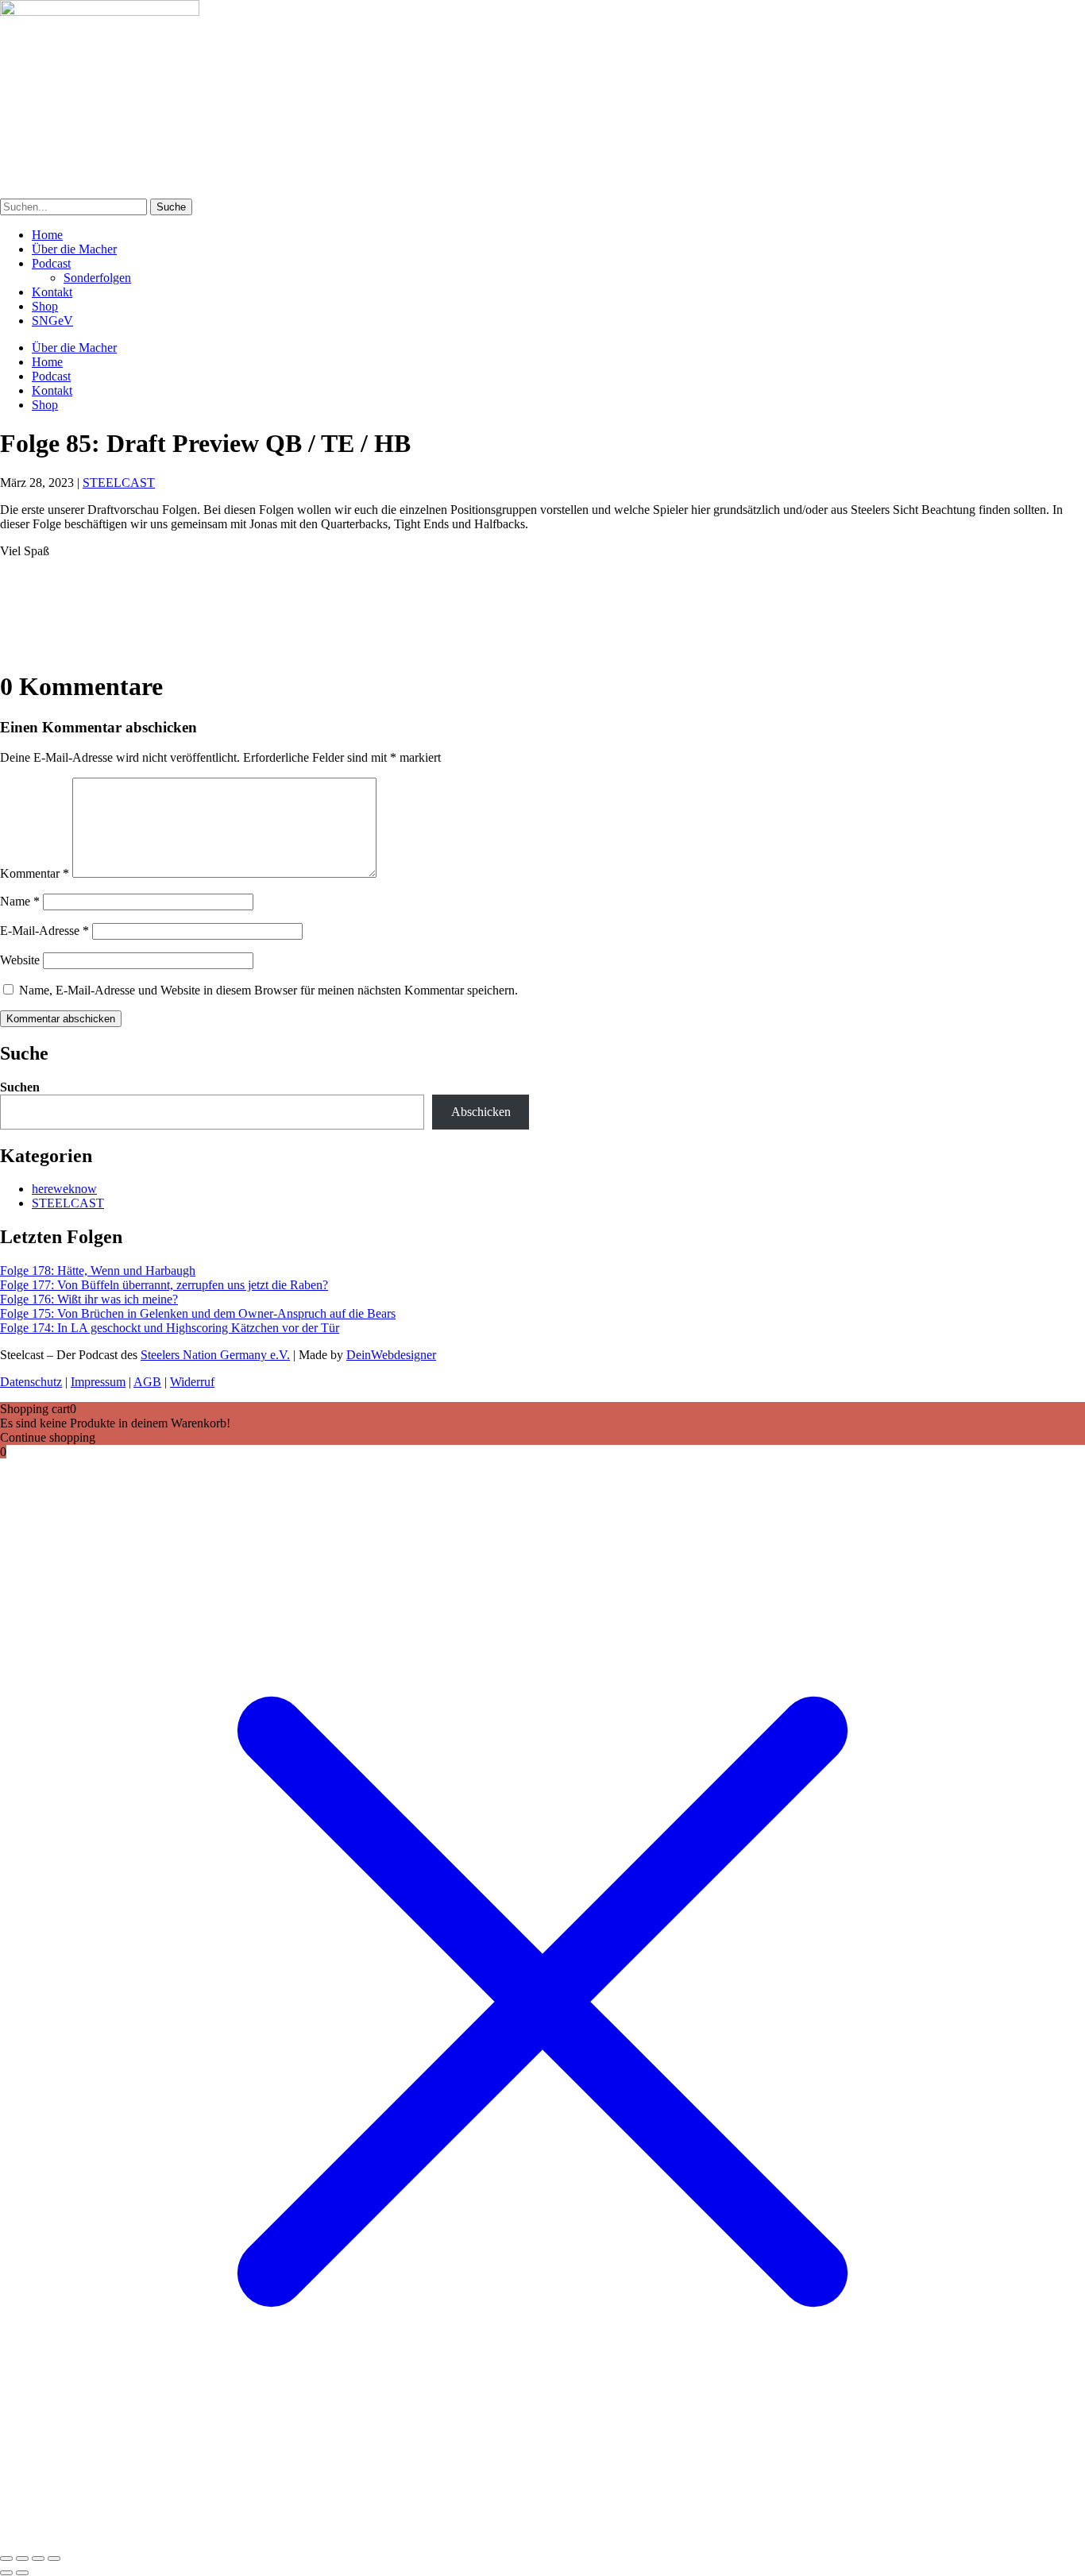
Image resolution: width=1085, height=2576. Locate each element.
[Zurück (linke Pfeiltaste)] (6, 2573)
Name (20, 901)
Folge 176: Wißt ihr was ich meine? (89, 1299)
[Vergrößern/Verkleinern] (6, 2559)
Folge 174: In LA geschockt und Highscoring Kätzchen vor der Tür (170, 1328)
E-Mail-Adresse (44, 931)
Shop (45, 306)
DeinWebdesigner (391, 1355)
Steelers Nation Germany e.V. (215, 1355)
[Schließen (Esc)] (54, 2559)
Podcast (51, 263)
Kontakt (52, 292)
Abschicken (481, 1112)
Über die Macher (74, 249)
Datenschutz (31, 1382)
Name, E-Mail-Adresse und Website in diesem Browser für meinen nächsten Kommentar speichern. (268, 990)
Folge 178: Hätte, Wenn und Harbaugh (98, 1271)
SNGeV (52, 321)
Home (47, 235)
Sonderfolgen (97, 278)
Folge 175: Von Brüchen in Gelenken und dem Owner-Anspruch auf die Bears (198, 1313)
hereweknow (64, 1189)
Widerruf (192, 1382)
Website (20, 960)
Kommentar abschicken (61, 1019)
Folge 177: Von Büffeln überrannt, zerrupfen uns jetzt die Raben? (164, 1285)
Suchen (20, 1087)
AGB (147, 1382)
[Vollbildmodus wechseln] (22, 2559)
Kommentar (35, 873)
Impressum (98, 1382)
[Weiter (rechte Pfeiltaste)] (22, 2573)
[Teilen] (38, 2559)
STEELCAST (119, 483)
